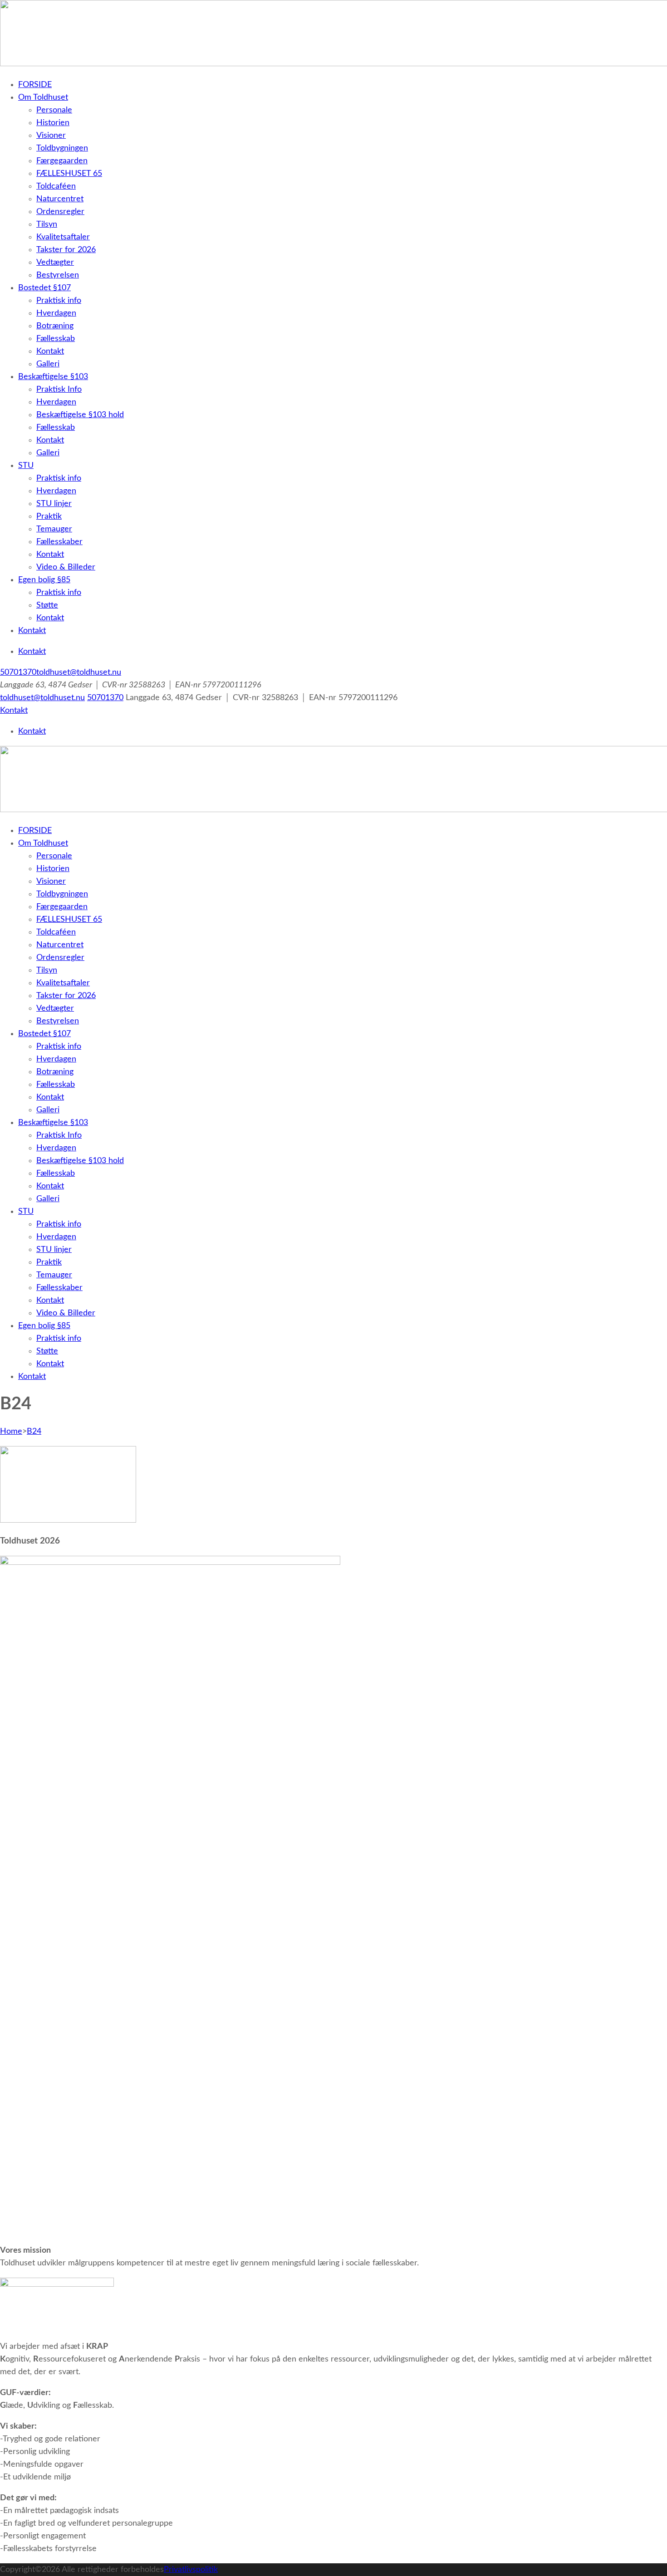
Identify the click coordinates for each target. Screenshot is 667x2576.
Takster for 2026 (66, 250)
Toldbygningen (62, 148)
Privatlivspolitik (191, 2570)
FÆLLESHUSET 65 (69, 174)
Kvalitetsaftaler (63, 237)
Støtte (47, 605)
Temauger (54, 529)
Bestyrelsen (58, 275)
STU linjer (54, 504)
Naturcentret (60, 199)
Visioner (51, 136)
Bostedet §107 (44, 288)
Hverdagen (56, 313)
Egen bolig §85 (44, 580)
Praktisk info (59, 301)
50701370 (18, 672)
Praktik (49, 516)
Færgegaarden (62, 161)
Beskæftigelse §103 (53, 377)
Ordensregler (60, 212)
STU (26, 466)
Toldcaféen (56, 186)
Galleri (48, 364)
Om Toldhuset (43, 97)
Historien (53, 123)
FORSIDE (35, 85)
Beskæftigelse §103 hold (80, 415)
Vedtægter (55, 263)
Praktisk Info (59, 390)
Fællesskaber (59, 542)
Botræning (55, 326)
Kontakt (50, 351)
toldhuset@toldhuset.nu (79, 672)
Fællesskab (56, 339)
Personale (54, 110)
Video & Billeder (66, 567)
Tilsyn (47, 224)
